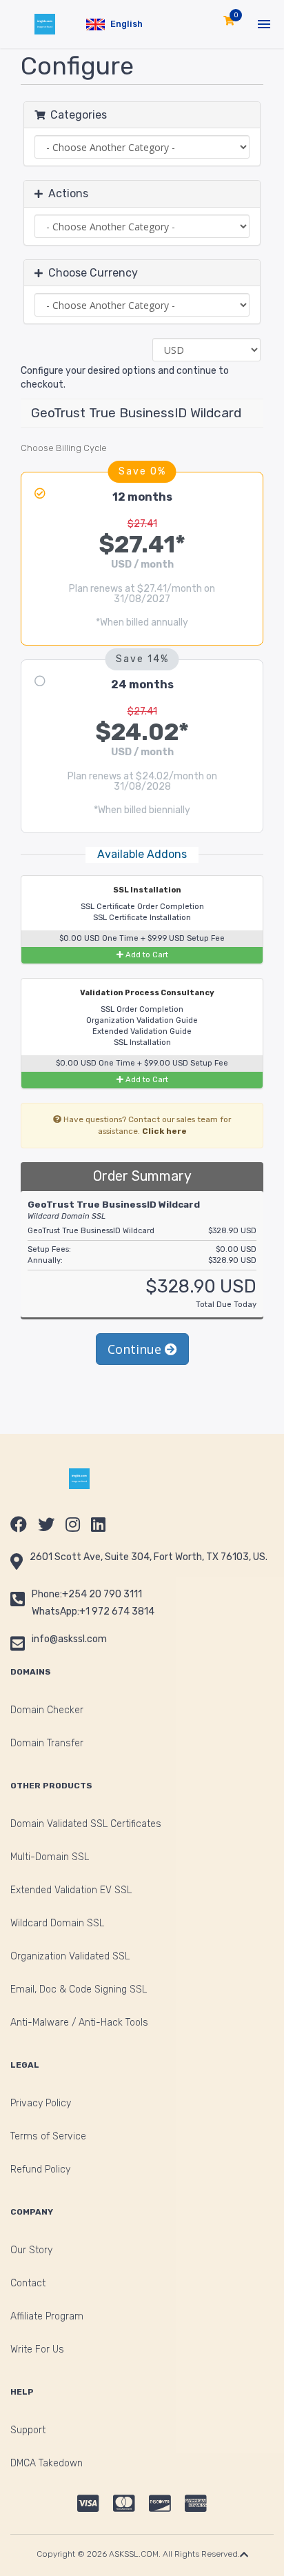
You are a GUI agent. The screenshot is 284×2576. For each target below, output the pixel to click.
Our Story (31, 2250)
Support (28, 2430)
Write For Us (37, 2349)
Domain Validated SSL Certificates (86, 1824)
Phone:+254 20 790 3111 (87, 1594)
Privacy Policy (41, 2103)
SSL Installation (146, 890)
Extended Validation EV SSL (71, 1890)
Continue (136, 1349)
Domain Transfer (47, 1743)
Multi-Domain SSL (50, 1857)
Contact (28, 2283)
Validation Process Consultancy (146, 993)
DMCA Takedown (47, 2463)
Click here (164, 1131)
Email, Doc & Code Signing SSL (79, 1989)
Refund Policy (40, 2169)
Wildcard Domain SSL (57, 1923)
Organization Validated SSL (70, 1956)
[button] (114, 24)
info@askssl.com (69, 1639)
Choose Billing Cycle (64, 448)
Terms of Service (48, 2136)
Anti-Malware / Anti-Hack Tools (79, 2023)
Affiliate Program (47, 2316)
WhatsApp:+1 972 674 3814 (93, 1611)
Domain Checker (47, 1710)
